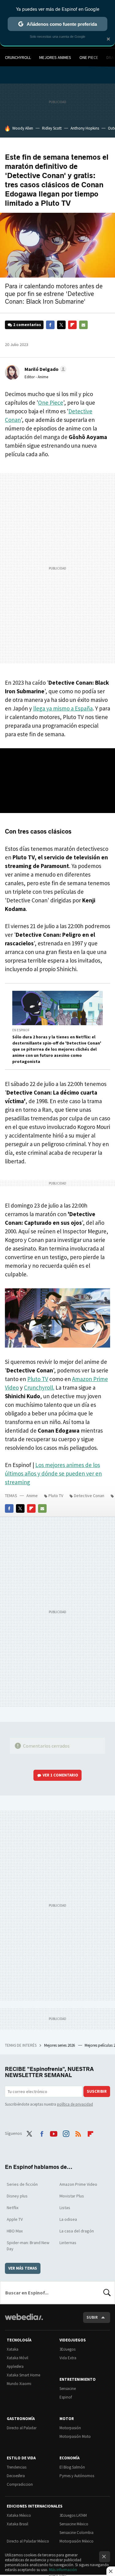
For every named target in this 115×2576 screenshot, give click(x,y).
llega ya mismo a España (63, 708)
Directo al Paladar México (28, 2541)
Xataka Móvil (17, 2358)
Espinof (66, 2397)
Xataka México (19, 2515)
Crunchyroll (18, 57)
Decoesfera (16, 2476)
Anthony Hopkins (85, 128)
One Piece (89, 57)
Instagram (66, 2133)
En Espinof (21, 1030)
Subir (92, 2317)
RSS (78, 2133)
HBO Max (15, 2231)
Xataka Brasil (17, 2524)
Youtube (54, 2133)
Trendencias (17, 2467)
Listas (65, 2208)
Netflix (13, 2208)
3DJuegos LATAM (73, 2515)
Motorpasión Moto (75, 2436)
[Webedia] (24, 2321)
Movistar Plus (72, 2196)
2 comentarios (27, 325)
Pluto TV (38, 1379)
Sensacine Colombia (77, 2533)
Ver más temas (23, 2268)
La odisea (68, 2219)
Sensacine (68, 2389)
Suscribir (97, 2091)
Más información (63, 2570)
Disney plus (17, 2196)
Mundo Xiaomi (19, 2384)
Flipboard (72, 325)
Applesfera (15, 2366)
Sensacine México (74, 2524)
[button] (45, 369)
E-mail (83, 325)
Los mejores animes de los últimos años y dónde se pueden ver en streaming (53, 1473)
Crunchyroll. (39, 1387)
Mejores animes (55, 57)
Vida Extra (68, 2358)
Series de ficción (22, 2184)
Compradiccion (20, 2484)
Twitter (61, 325)
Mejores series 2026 (60, 2045)
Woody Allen (23, 128)
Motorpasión (70, 2428)
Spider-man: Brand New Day (28, 2246)
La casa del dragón (77, 2231)
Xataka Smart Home (23, 2375)
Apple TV (15, 2219)
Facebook (50, 325)
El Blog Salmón (72, 2467)
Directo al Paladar (22, 2428)
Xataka (13, 2349)
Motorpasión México (77, 2541)
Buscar (107, 2293)
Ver (60, 1775)
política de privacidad (75, 2104)
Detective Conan (89, 1496)
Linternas (68, 2243)
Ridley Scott (52, 128)
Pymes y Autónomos (77, 2476)
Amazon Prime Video (78, 2184)
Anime (32, 1496)
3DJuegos (67, 2349)
